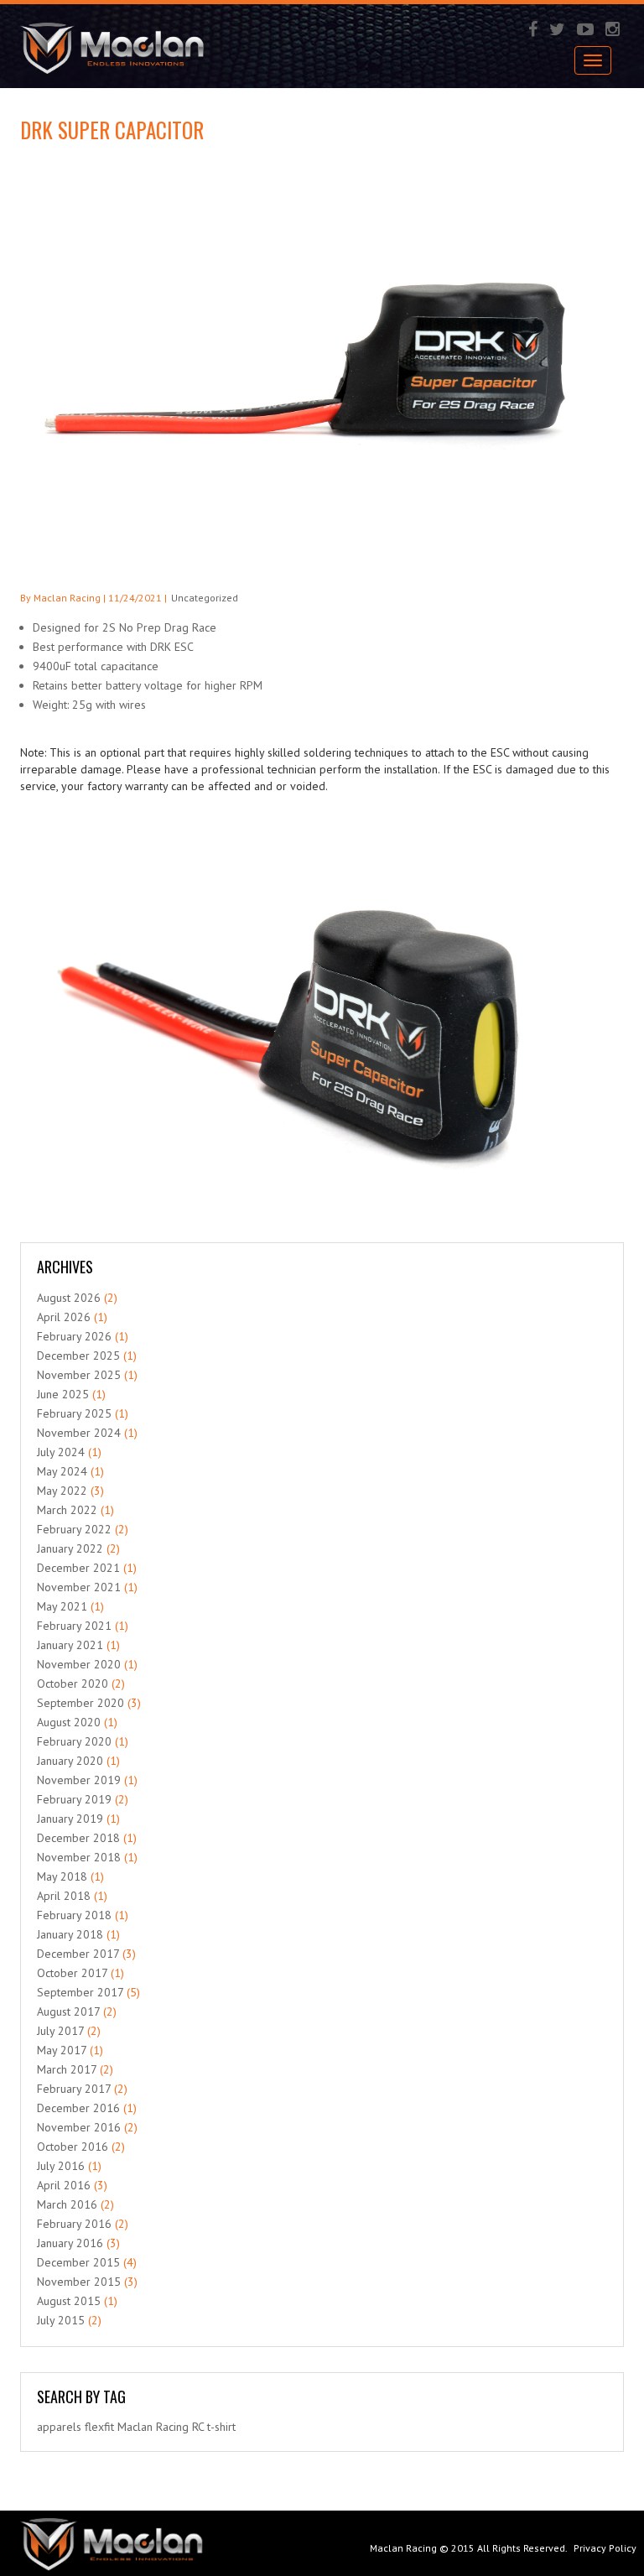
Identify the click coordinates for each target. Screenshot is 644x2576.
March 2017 (67, 2069)
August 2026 (69, 1298)
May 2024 (62, 1471)
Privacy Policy (605, 2548)
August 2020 (69, 1722)
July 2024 (61, 1452)
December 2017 (78, 1954)
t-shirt (221, 2427)
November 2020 (79, 1664)
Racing (172, 2427)
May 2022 (62, 1491)
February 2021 (74, 1626)
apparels (59, 2427)
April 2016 (64, 2185)
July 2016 (61, 2166)
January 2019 (70, 1819)
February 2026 (74, 1336)
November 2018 (79, 1857)
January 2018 (70, 1934)
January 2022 (70, 1548)
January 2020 (70, 1761)
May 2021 (62, 1606)
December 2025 (78, 1356)
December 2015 (78, 2262)
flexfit (99, 2427)
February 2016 (74, 2224)
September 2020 (80, 1703)
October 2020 (73, 1684)
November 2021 (79, 1587)
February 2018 (74, 1915)
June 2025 (63, 1394)
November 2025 (79, 1375)
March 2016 (67, 2204)
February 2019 (74, 1799)
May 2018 (62, 1876)
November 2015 (79, 2282)
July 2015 (61, 2320)
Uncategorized (205, 598)
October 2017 (72, 1973)
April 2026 (64, 1317)
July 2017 (60, 2031)
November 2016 (79, 2127)
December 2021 (78, 1568)
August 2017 (68, 2011)
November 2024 (79, 1433)
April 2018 (64, 1896)
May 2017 (62, 2050)
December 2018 (78, 1838)
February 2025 (74, 1413)
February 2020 (74, 1741)
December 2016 (78, 2108)
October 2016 (73, 2147)
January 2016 (70, 2243)
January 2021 (70, 1645)
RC (198, 2427)
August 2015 (69, 2301)
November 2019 (79, 1780)
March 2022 (67, 1510)
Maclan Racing (403, 2548)
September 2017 (80, 1992)
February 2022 (74, 1529)
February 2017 (74, 2089)
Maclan (135, 2427)
